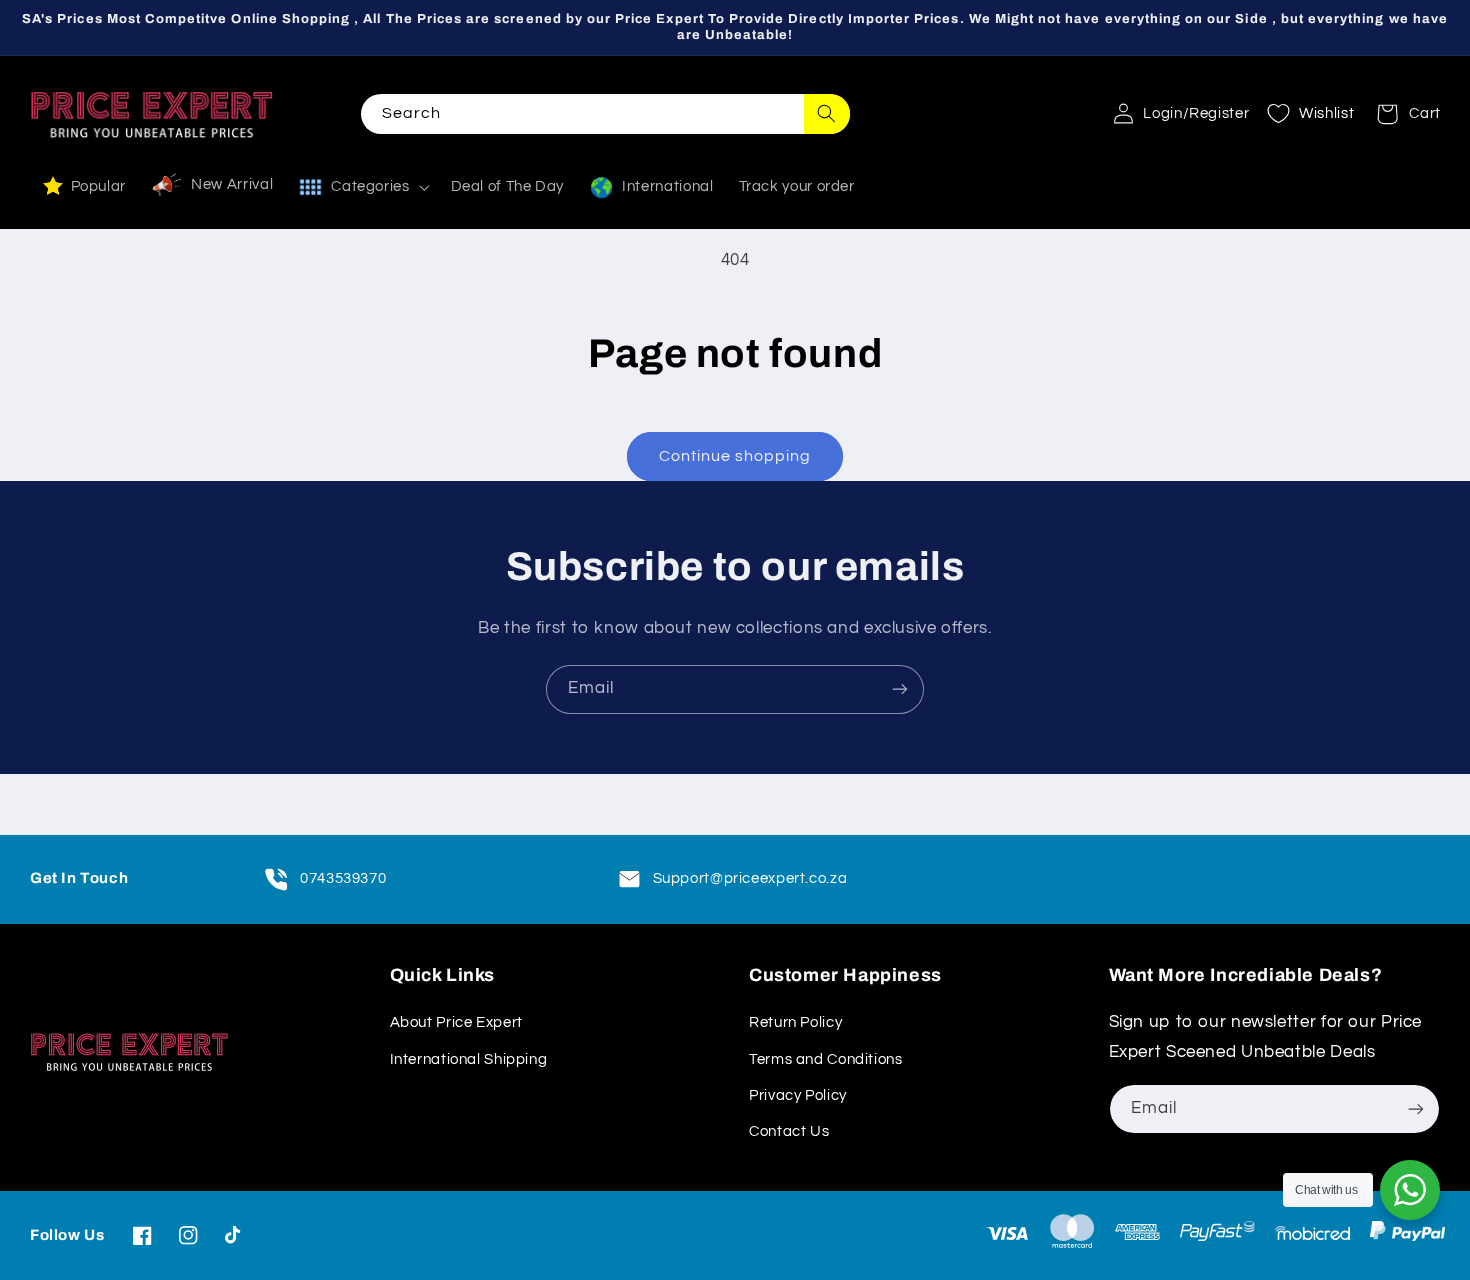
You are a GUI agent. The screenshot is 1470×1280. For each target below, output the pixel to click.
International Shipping (469, 1059)
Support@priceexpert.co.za (750, 878)
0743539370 (343, 878)
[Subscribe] (900, 689)
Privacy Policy (798, 1095)
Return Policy (795, 1022)
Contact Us (789, 1131)
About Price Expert (456, 1022)
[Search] (827, 114)
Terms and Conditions (826, 1059)
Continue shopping (735, 456)
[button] (1402, 114)
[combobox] (605, 114)
